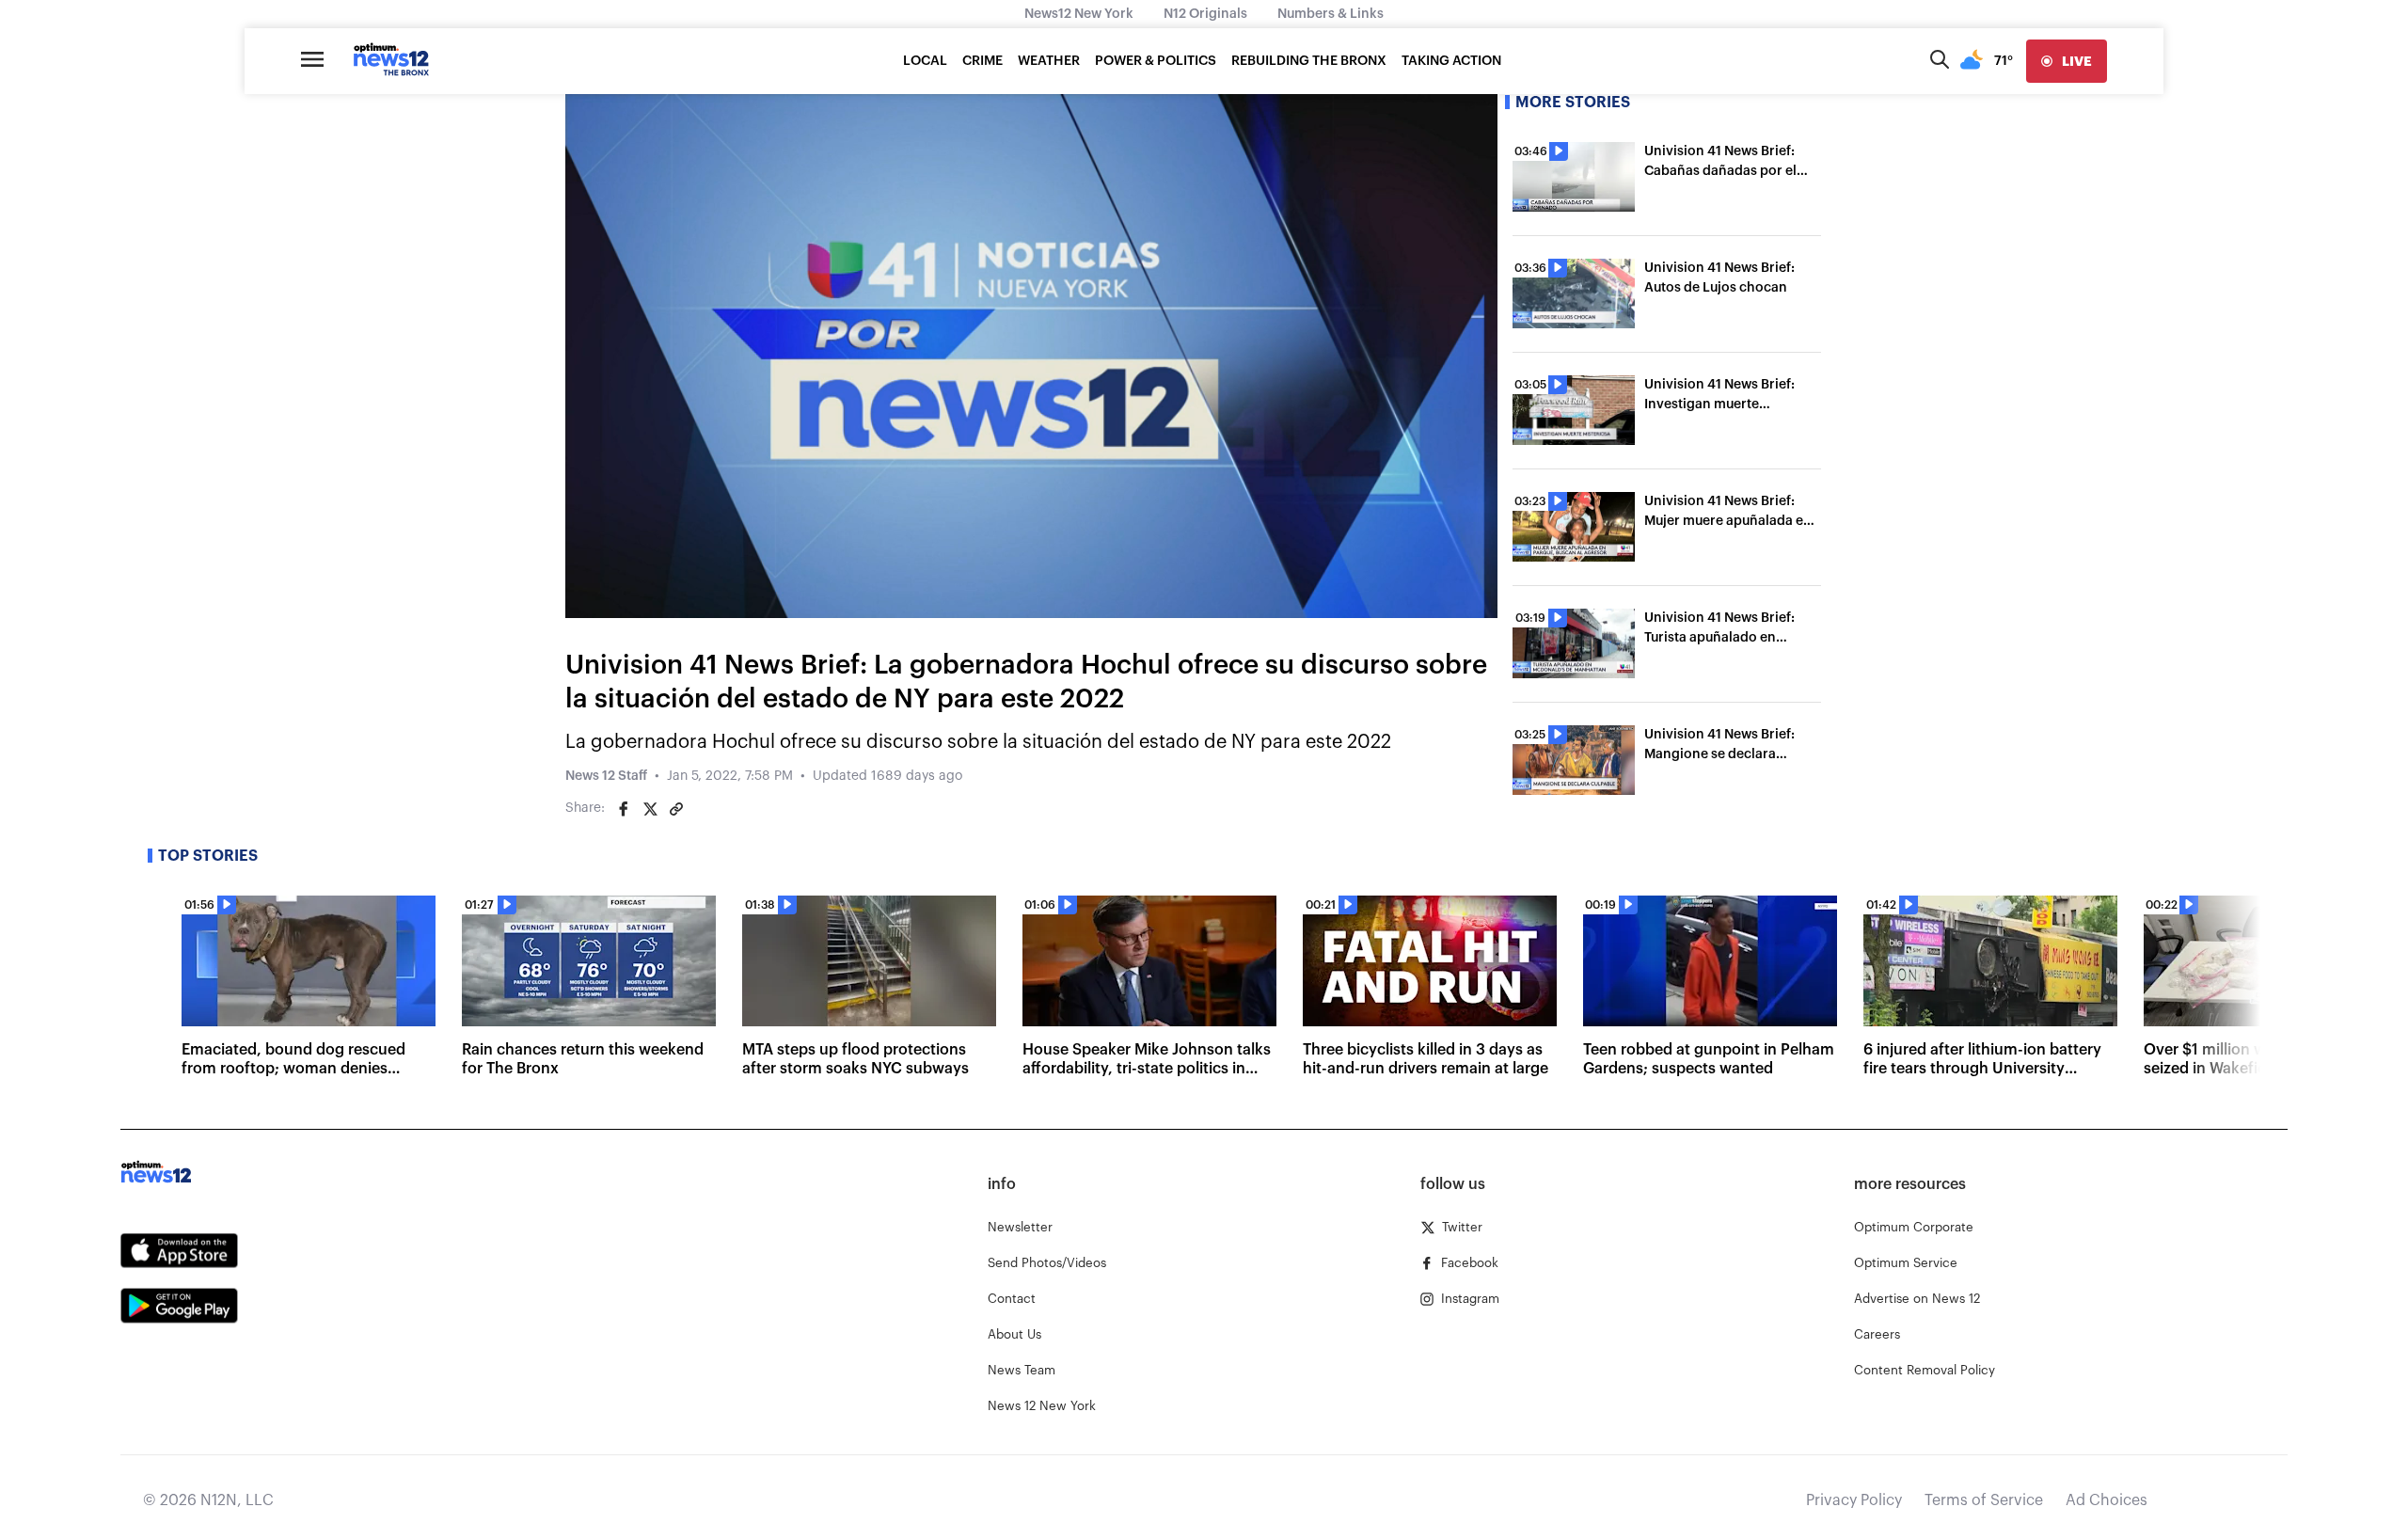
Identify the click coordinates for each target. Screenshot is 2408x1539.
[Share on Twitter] (650, 809)
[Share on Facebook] (624, 809)
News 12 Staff (606, 776)
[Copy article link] (676, 809)
